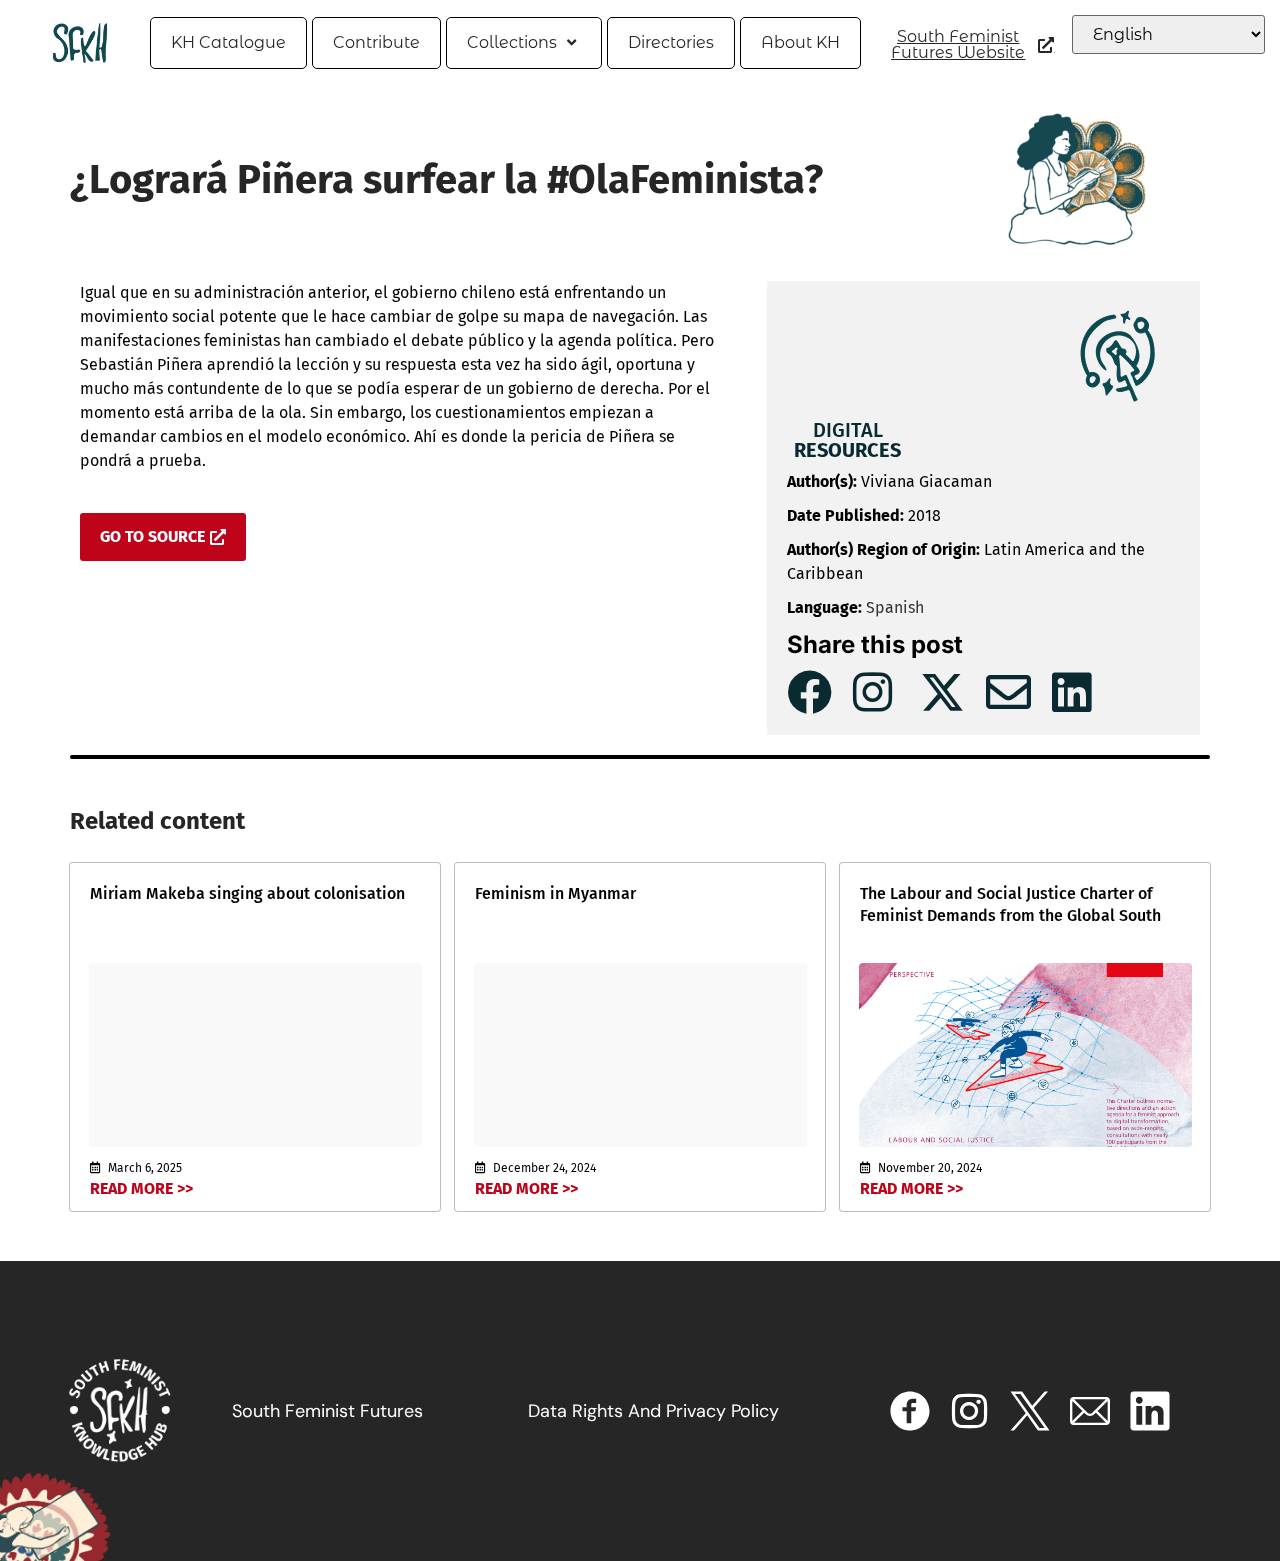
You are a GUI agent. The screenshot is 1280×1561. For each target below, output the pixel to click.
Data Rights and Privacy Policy (653, 1411)
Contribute (376, 42)
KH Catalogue (228, 42)
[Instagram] (970, 1411)
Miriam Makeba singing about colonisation (247, 893)
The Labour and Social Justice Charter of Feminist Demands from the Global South (1010, 904)
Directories (671, 42)
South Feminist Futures (327, 1411)
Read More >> (141, 1188)
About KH (800, 42)
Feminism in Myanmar (555, 893)
